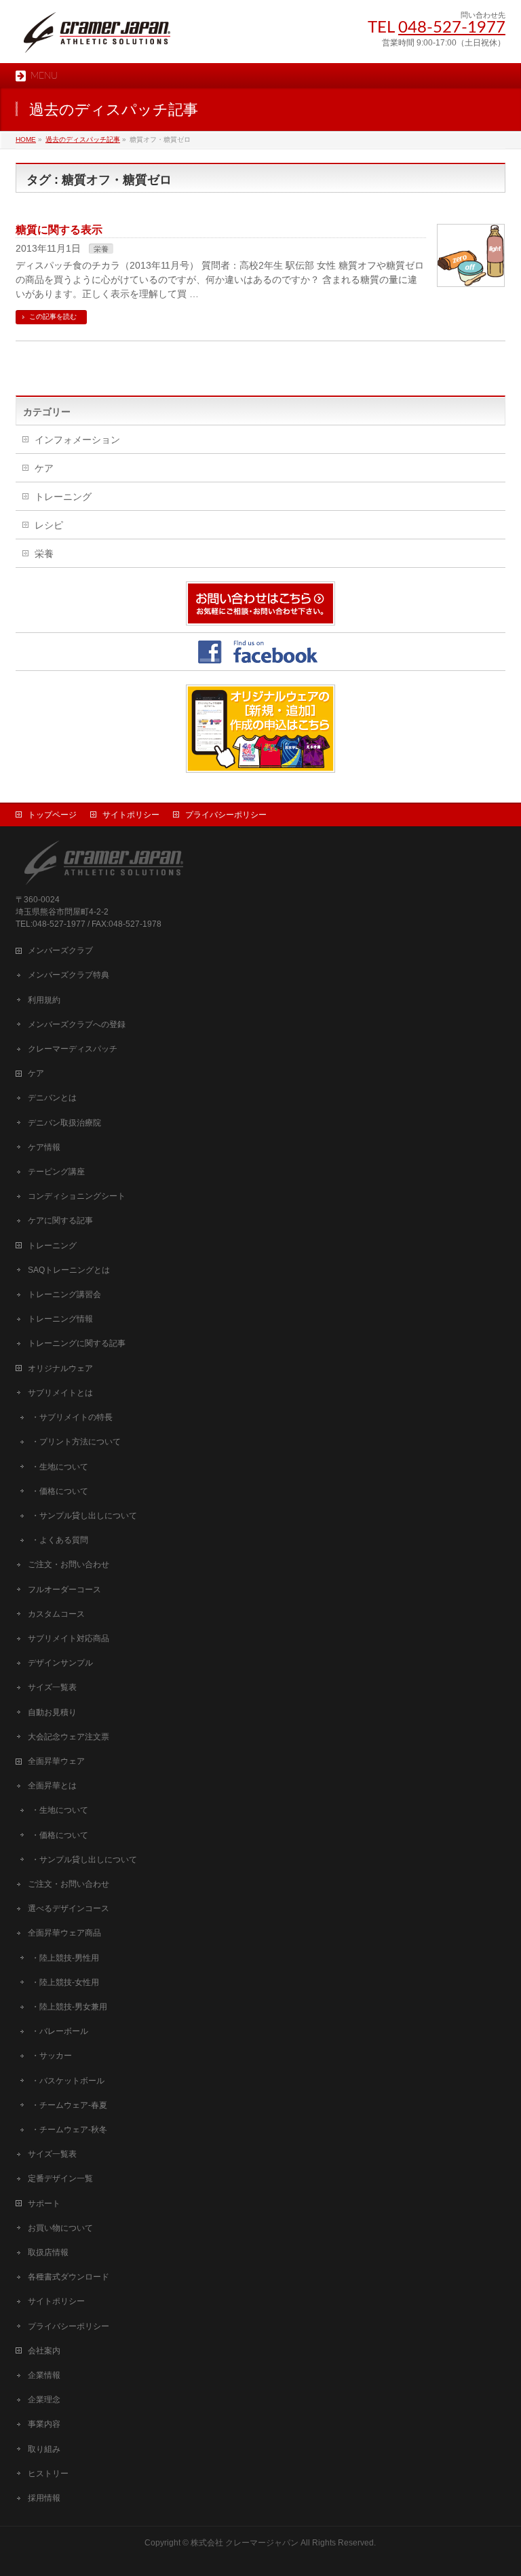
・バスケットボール (68, 2081)
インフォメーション (77, 440)
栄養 (101, 249)
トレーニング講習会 (64, 1294)
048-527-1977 (452, 28)
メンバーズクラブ (60, 950)
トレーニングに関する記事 (77, 1343)
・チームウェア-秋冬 (69, 2130)
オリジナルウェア (60, 1368)
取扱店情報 (48, 2252)
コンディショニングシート (77, 1196)
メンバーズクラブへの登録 (77, 1024)
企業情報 (44, 2375)
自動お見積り (52, 1712)
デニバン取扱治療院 (64, 1123)
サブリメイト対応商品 (69, 1638)
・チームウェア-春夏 (69, 2105)
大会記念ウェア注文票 (69, 1737)
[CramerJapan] (97, 38)
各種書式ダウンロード (69, 2277)
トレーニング (63, 497)
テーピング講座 (56, 1172)
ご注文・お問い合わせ (69, 1564)
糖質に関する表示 (59, 230)
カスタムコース (56, 1614)
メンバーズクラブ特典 (69, 975)
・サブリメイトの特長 (72, 1417)
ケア (44, 468)
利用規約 (44, 1000)
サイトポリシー (131, 815)
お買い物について (60, 2228)
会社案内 (44, 2351)
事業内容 (44, 2424)
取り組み (44, 2449)
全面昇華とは (52, 1786)
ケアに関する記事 (60, 1220)
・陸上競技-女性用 (65, 1982)
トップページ (52, 815)
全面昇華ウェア (56, 1761)
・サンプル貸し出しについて (84, 1516)
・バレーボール (60, 2031)
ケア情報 (44, 1147)
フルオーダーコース (64, 1590)
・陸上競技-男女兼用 (69, 2007)
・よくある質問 (60, 1540)
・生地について (60, 1467)
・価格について (60, 1491)
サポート (44, 2204)
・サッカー (52, 2056)
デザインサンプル (60, 1663)
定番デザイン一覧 (60, 2178)
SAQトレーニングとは (69, 1270)
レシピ (49, 525)
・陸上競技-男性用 (65, 1958)
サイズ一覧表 (52, 1687)
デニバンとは (52, 1098)
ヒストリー (48, 2474)
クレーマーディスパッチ (73, 1049)
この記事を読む (53, 316)
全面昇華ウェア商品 (64, 1933)
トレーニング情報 (60, 1319)
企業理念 (44, 2400)
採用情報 (44, 2498)
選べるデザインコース (69, 1908)
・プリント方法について (76, 1442)
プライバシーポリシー (226, 815)
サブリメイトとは (60, 1393)
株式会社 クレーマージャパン (245, 2543)
